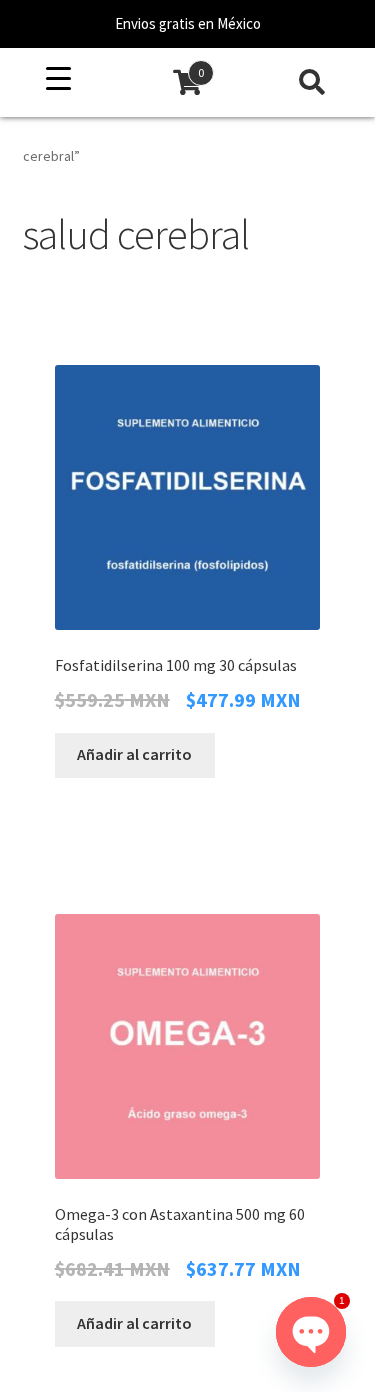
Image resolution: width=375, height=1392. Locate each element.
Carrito (164, 65)
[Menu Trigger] (59, 78)
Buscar (312, 83)
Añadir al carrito (134, 754)
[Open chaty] (311, 1332)
